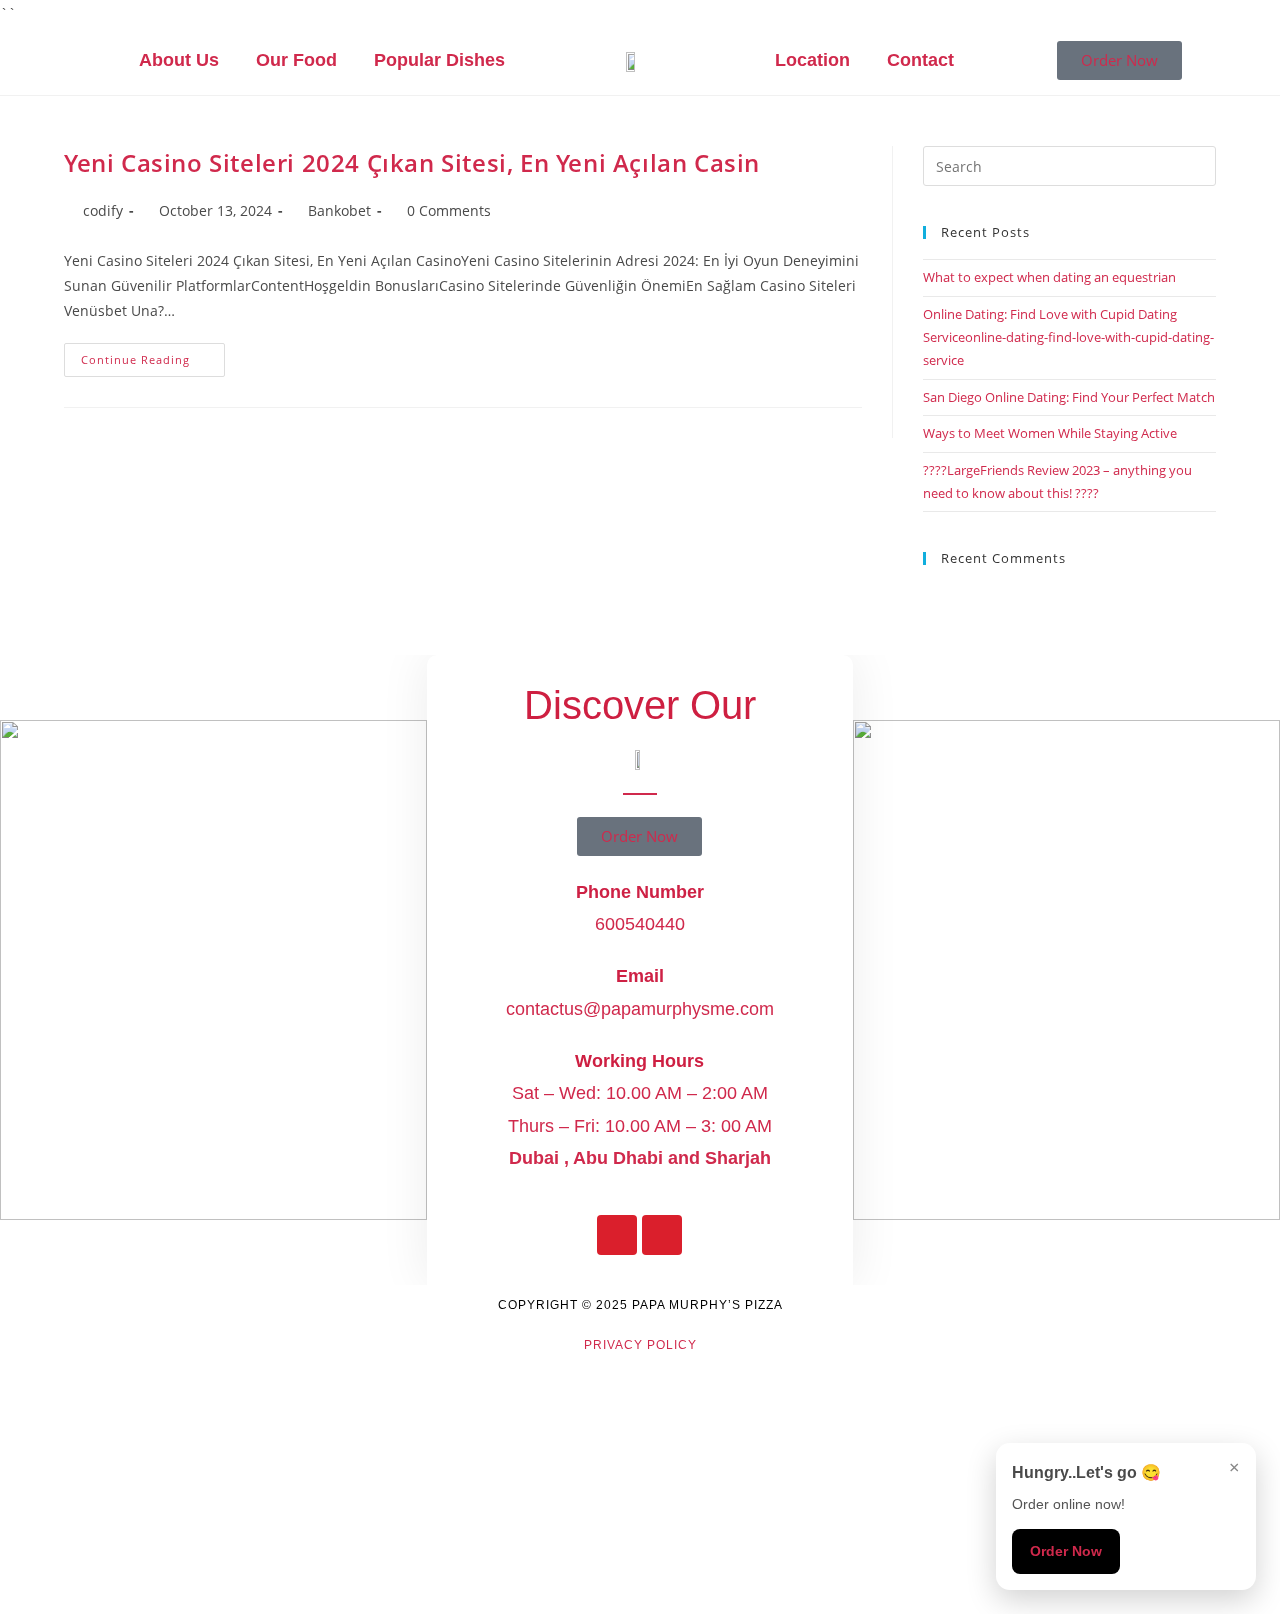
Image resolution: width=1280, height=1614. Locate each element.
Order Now (1066, 1551)
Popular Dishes (439, 60)
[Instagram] (662, 1235)
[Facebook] (617, 1235)
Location (812, 60)
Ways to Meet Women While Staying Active (1050, 433)
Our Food (296, 60)
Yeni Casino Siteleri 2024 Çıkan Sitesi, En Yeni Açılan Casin (412, 162)
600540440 (640, 924)
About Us (179, 60)
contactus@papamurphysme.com (640, 1009)
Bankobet (339, 210)
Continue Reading (153, 355)
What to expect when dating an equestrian (1049, 277)
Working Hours (639, 1061)
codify (103, 210)
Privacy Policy (640, 1345)
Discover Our (640, 705)
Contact (920, 60)
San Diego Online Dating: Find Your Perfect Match (1069, 397)
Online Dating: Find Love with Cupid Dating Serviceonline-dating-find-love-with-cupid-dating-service (1068, 337)
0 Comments (449, 210)
